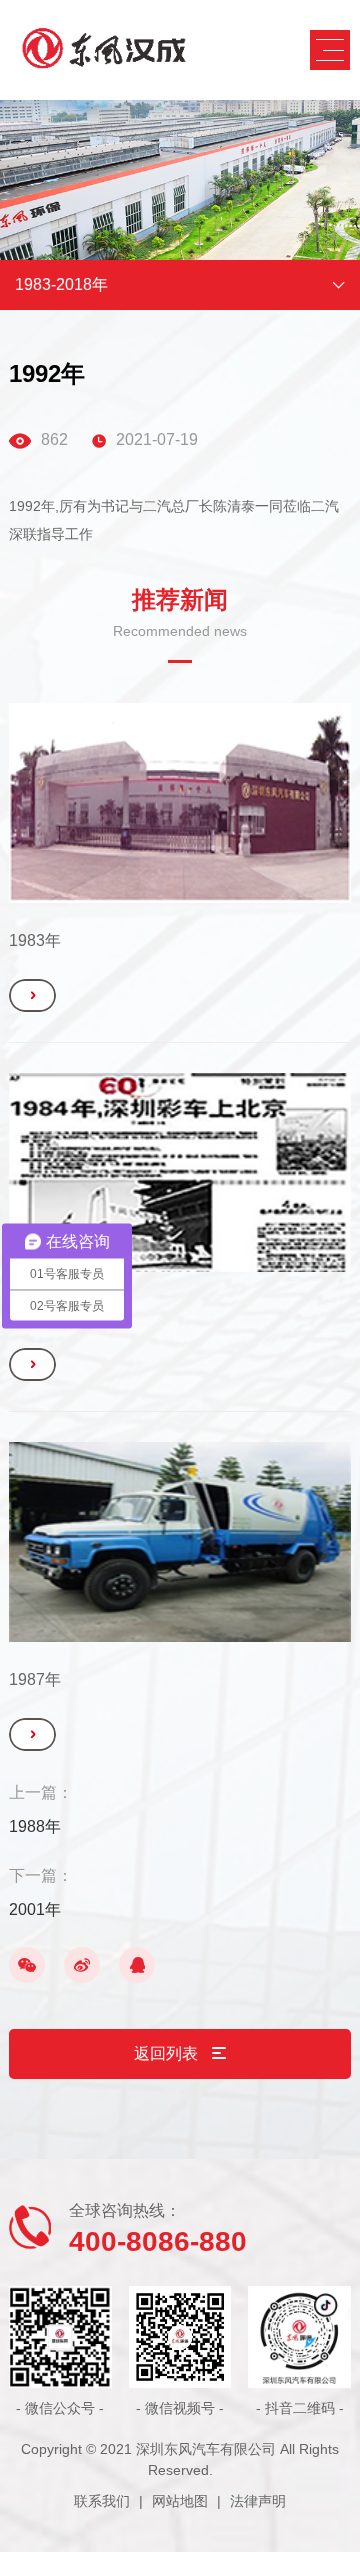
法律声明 (258, 2501)
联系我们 (102, 2501)
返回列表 (168, 2053)
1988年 (35, 1826)
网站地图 (180, 2501)
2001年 (35, 1909)
